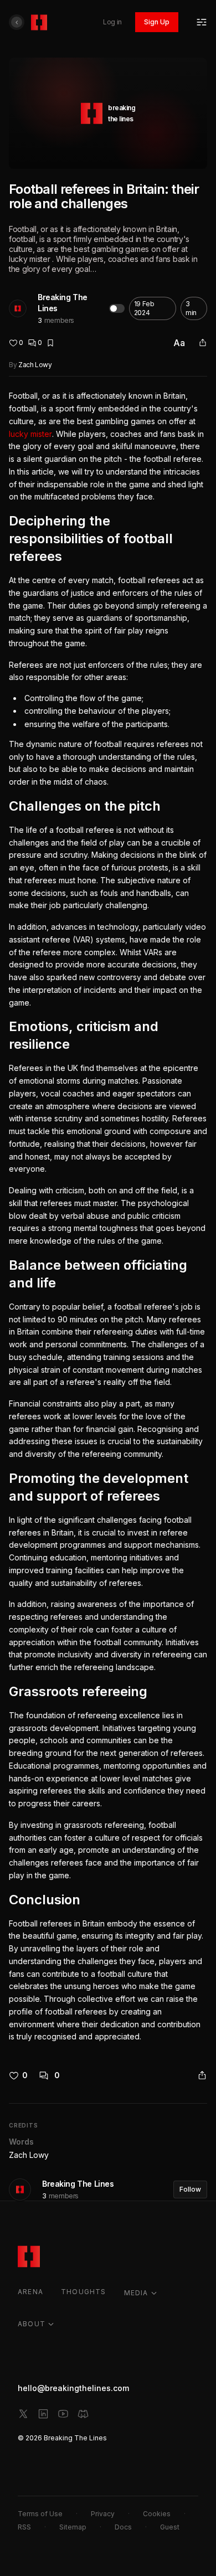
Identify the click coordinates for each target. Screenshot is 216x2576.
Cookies (157, 2514)
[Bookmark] (50, 343)
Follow (190, 2189)
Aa (179, 343)
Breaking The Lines (63, 303)
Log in (112, 22)
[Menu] (202, 22)
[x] (23, 2414)
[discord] (83, 2414)
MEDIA (136, 2293)
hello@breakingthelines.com (73, 2388)
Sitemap (73, 2527)
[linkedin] (43, 2414)
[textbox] (108, 1217)
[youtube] (63, 2414)
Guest (170, 2527)
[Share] (203, 343)
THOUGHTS (84, 2292)
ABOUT (32, 2324)
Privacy (103, 2514)
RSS (24, 2527)
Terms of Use (40, 2514)
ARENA (30, 2292)
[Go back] (17, 22)
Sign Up (157, 22)
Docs (123, 2527)
